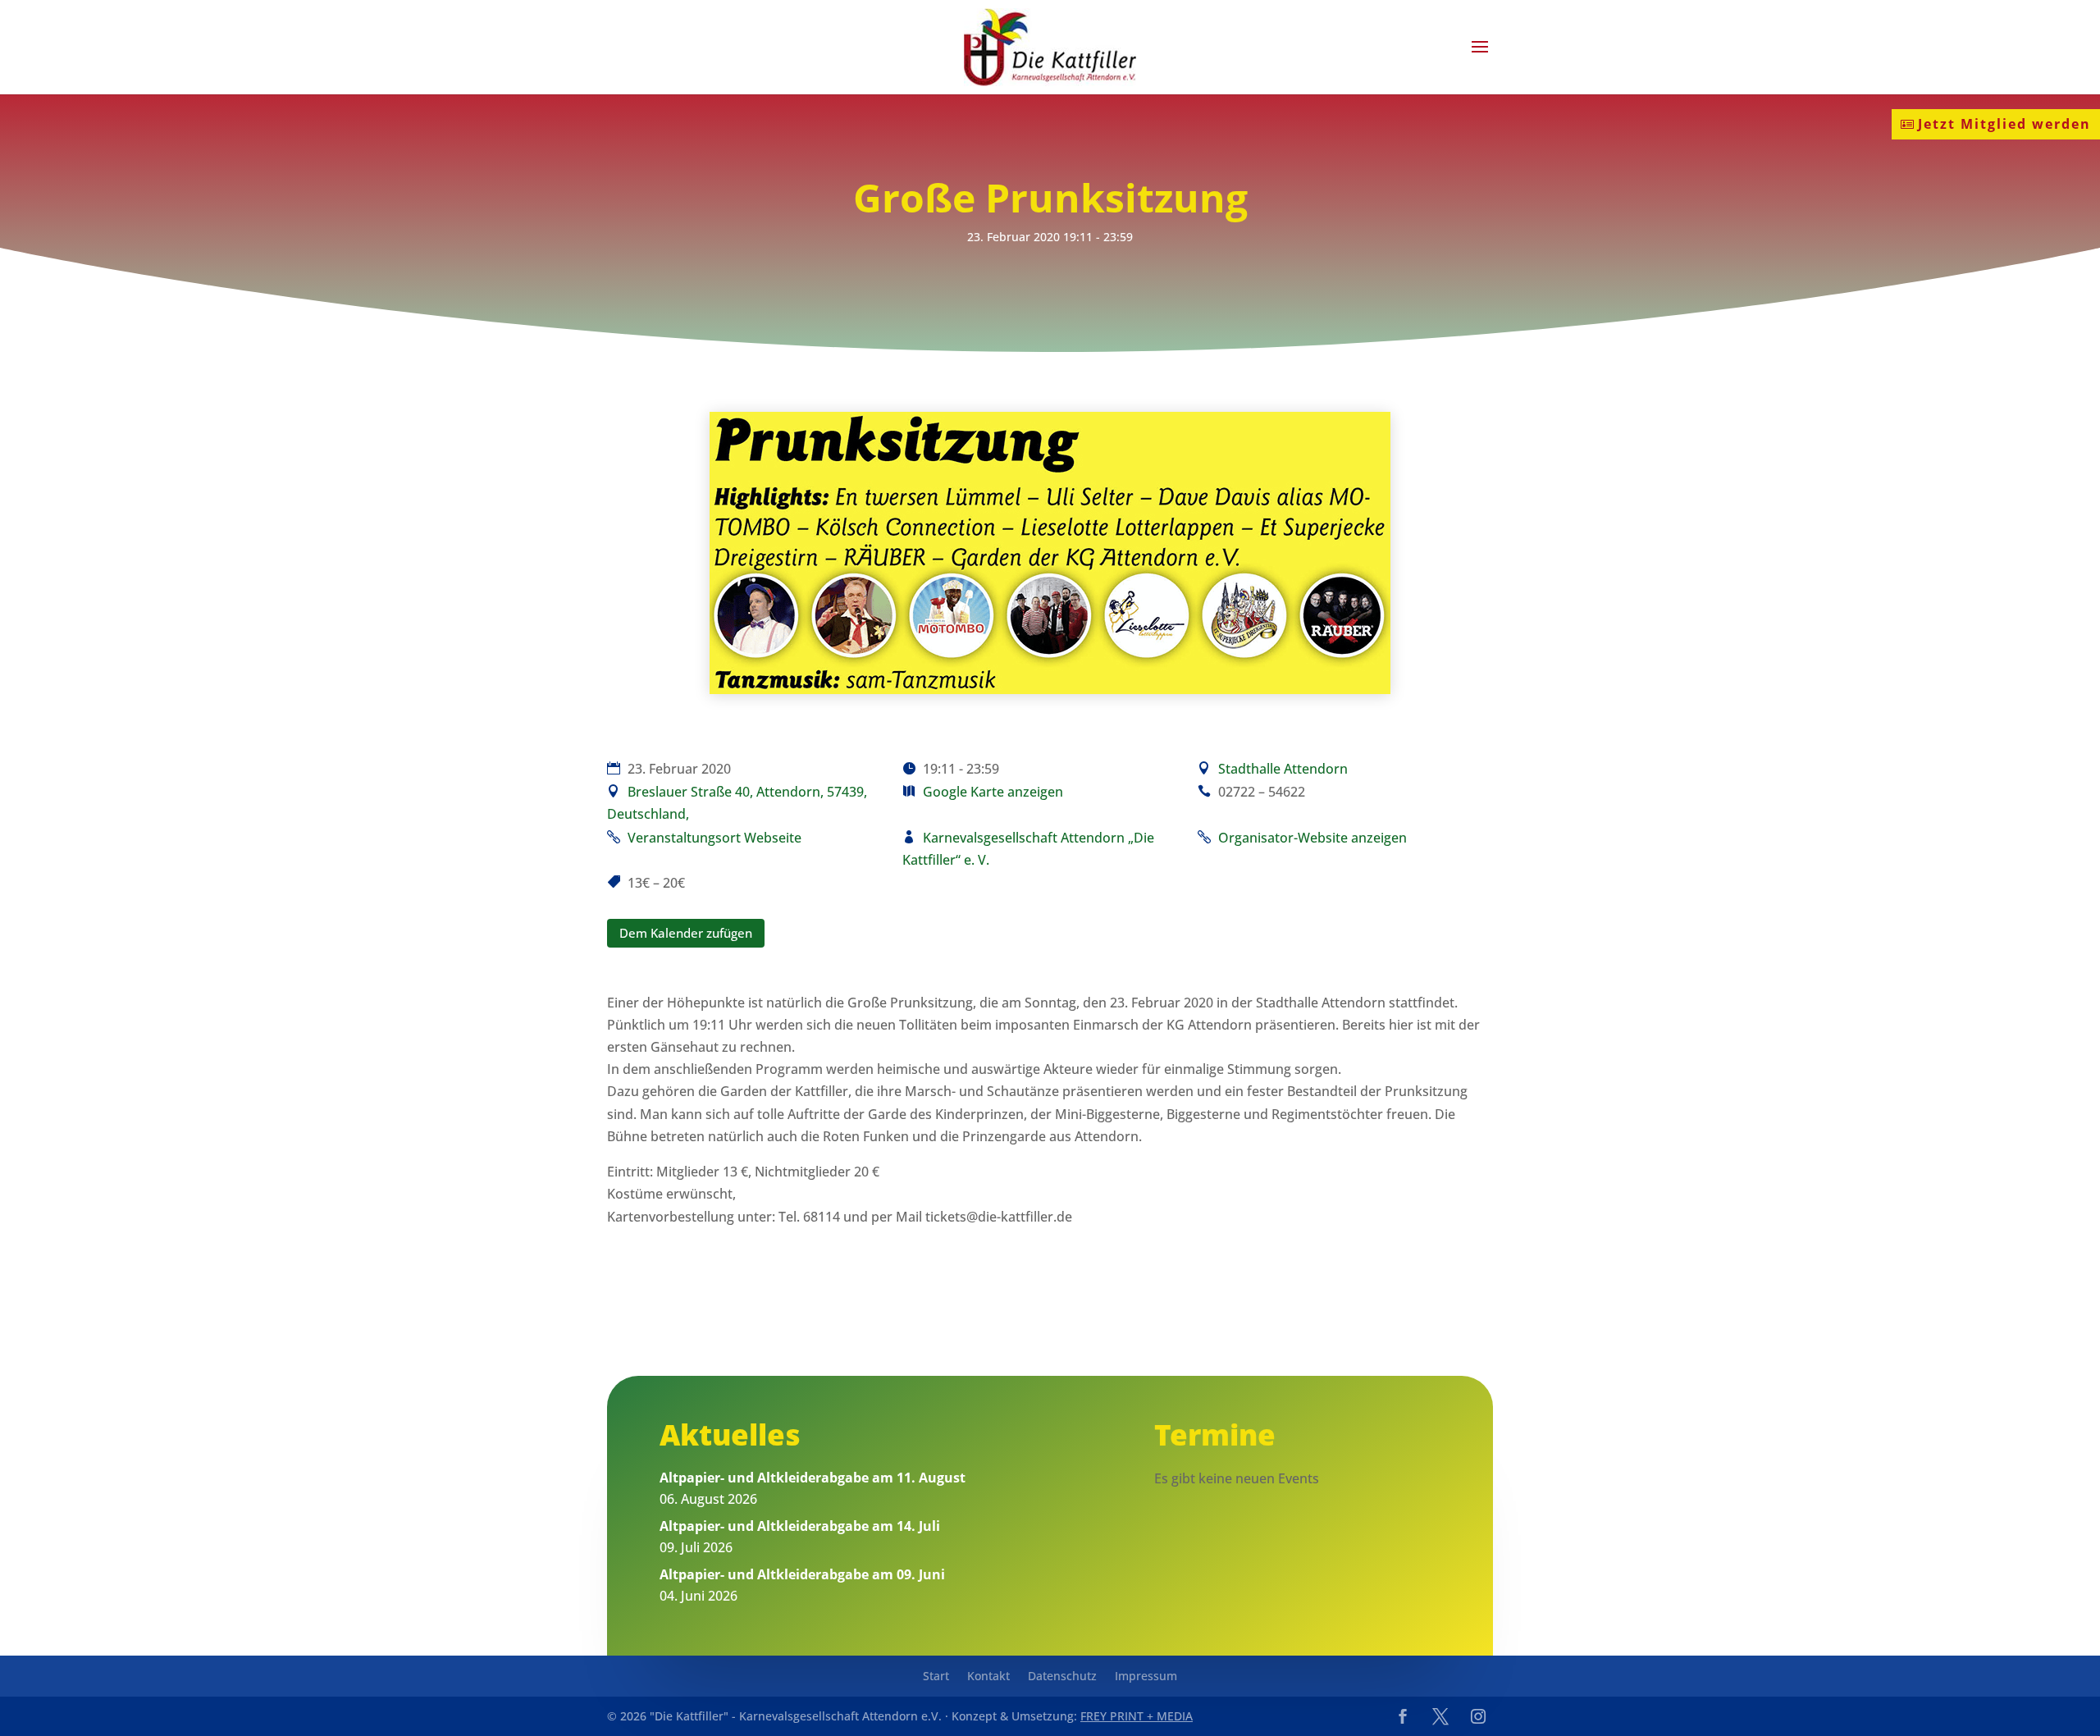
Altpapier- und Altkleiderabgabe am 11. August (813, 1478)
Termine (1215, 1434)
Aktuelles (730, 1434)
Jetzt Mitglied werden (2004, 124)
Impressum (1146, 1677)
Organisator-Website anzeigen (1312, 838)
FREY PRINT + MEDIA (1137, 1716)
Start (936, 1677)
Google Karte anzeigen (993, 792)
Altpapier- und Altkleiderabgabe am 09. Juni (802, 1574)
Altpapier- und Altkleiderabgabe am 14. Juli (800, 1526)
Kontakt (988, 1677)
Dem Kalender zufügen (686, 933)
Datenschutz (1062, 1677)
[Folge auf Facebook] (1403, 1716)
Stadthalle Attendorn (1283, 769)
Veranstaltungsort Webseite (714, 838)
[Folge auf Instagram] (1478, 1716)
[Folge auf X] (1440, 1716)
